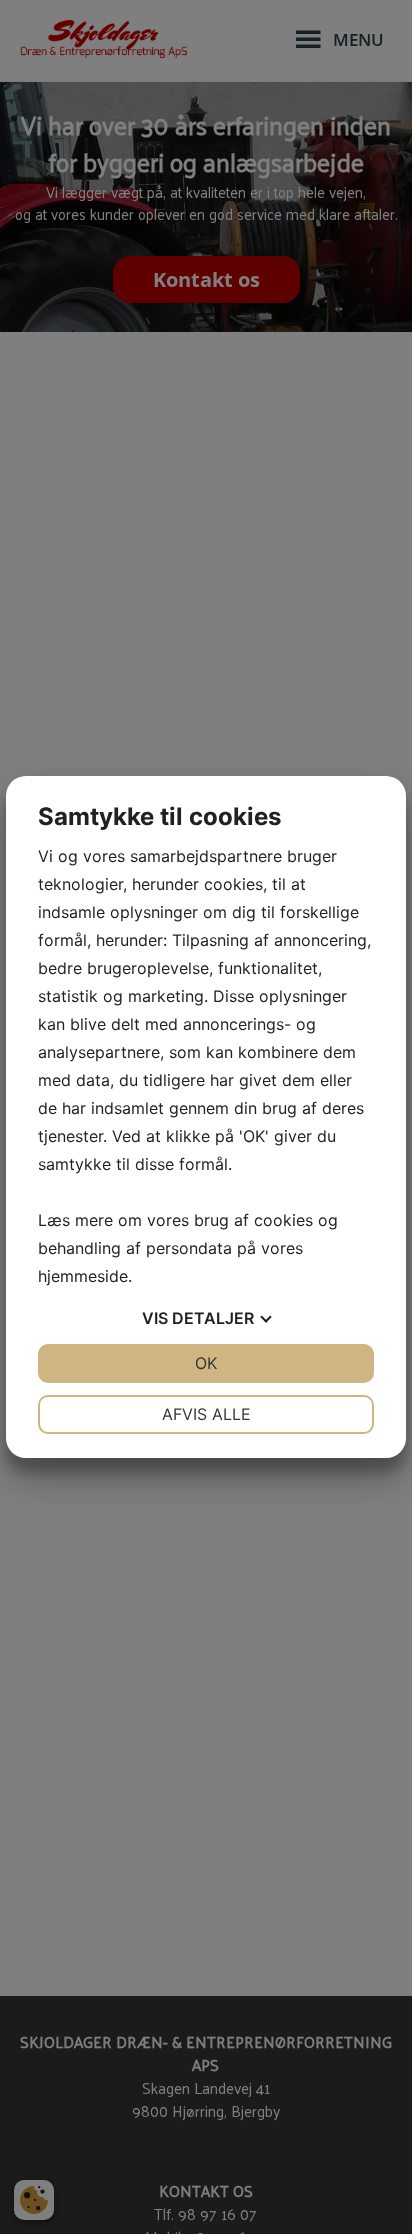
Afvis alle (206, 1414)
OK (206, 1363)
